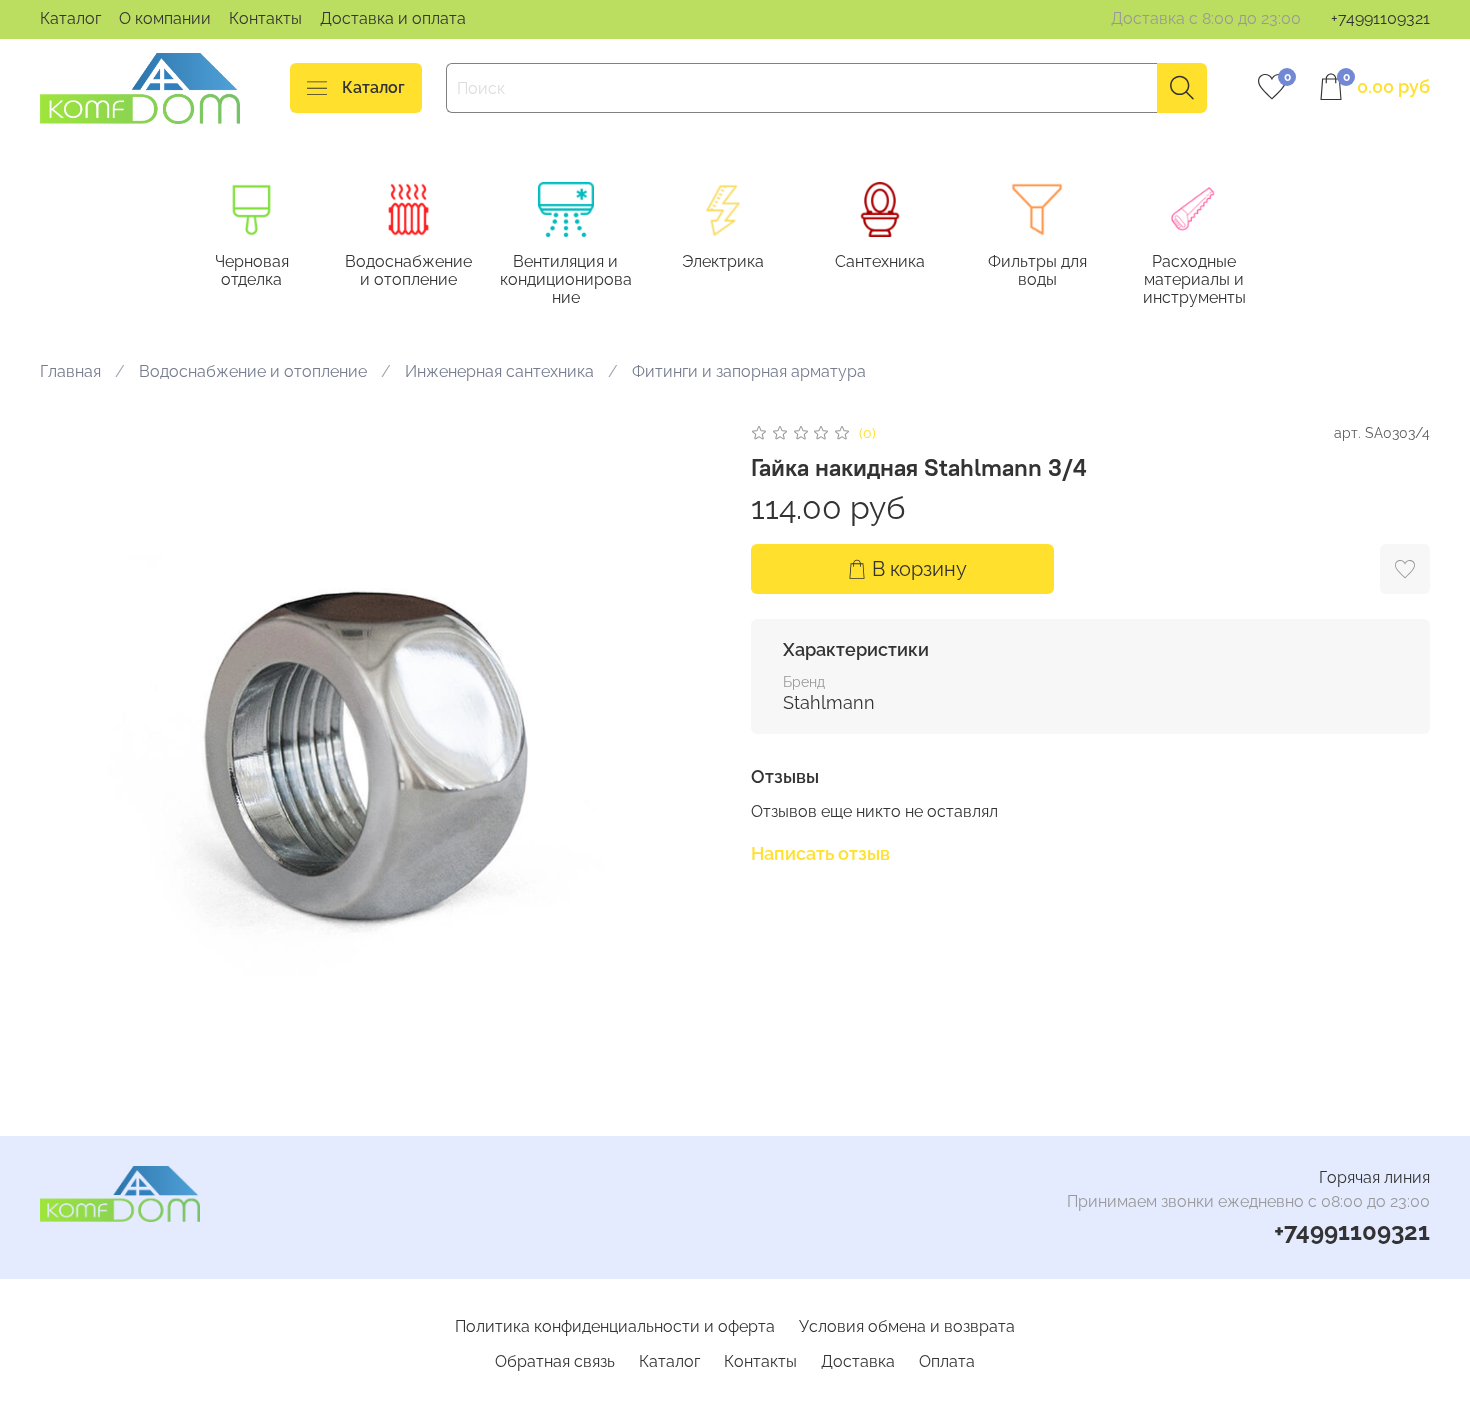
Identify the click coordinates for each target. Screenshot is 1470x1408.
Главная (70, 371)
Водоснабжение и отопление (408, 271)
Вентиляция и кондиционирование (566, 280)
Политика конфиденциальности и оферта (615, 1326)
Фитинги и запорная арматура (749, 371)
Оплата (947, 1361)
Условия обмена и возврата (907, 1326)
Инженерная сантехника (499, 371)
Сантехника (880, 262)
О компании (165, 18)
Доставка (858, 1361)
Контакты (265, 18)
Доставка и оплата (393, 18)
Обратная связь (555, 1361)
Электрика (723, 262)
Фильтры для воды (1037, 271)
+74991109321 (1380, 18)
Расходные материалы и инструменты (1194, 280)
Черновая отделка (252, 271)
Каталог (70, 18)
